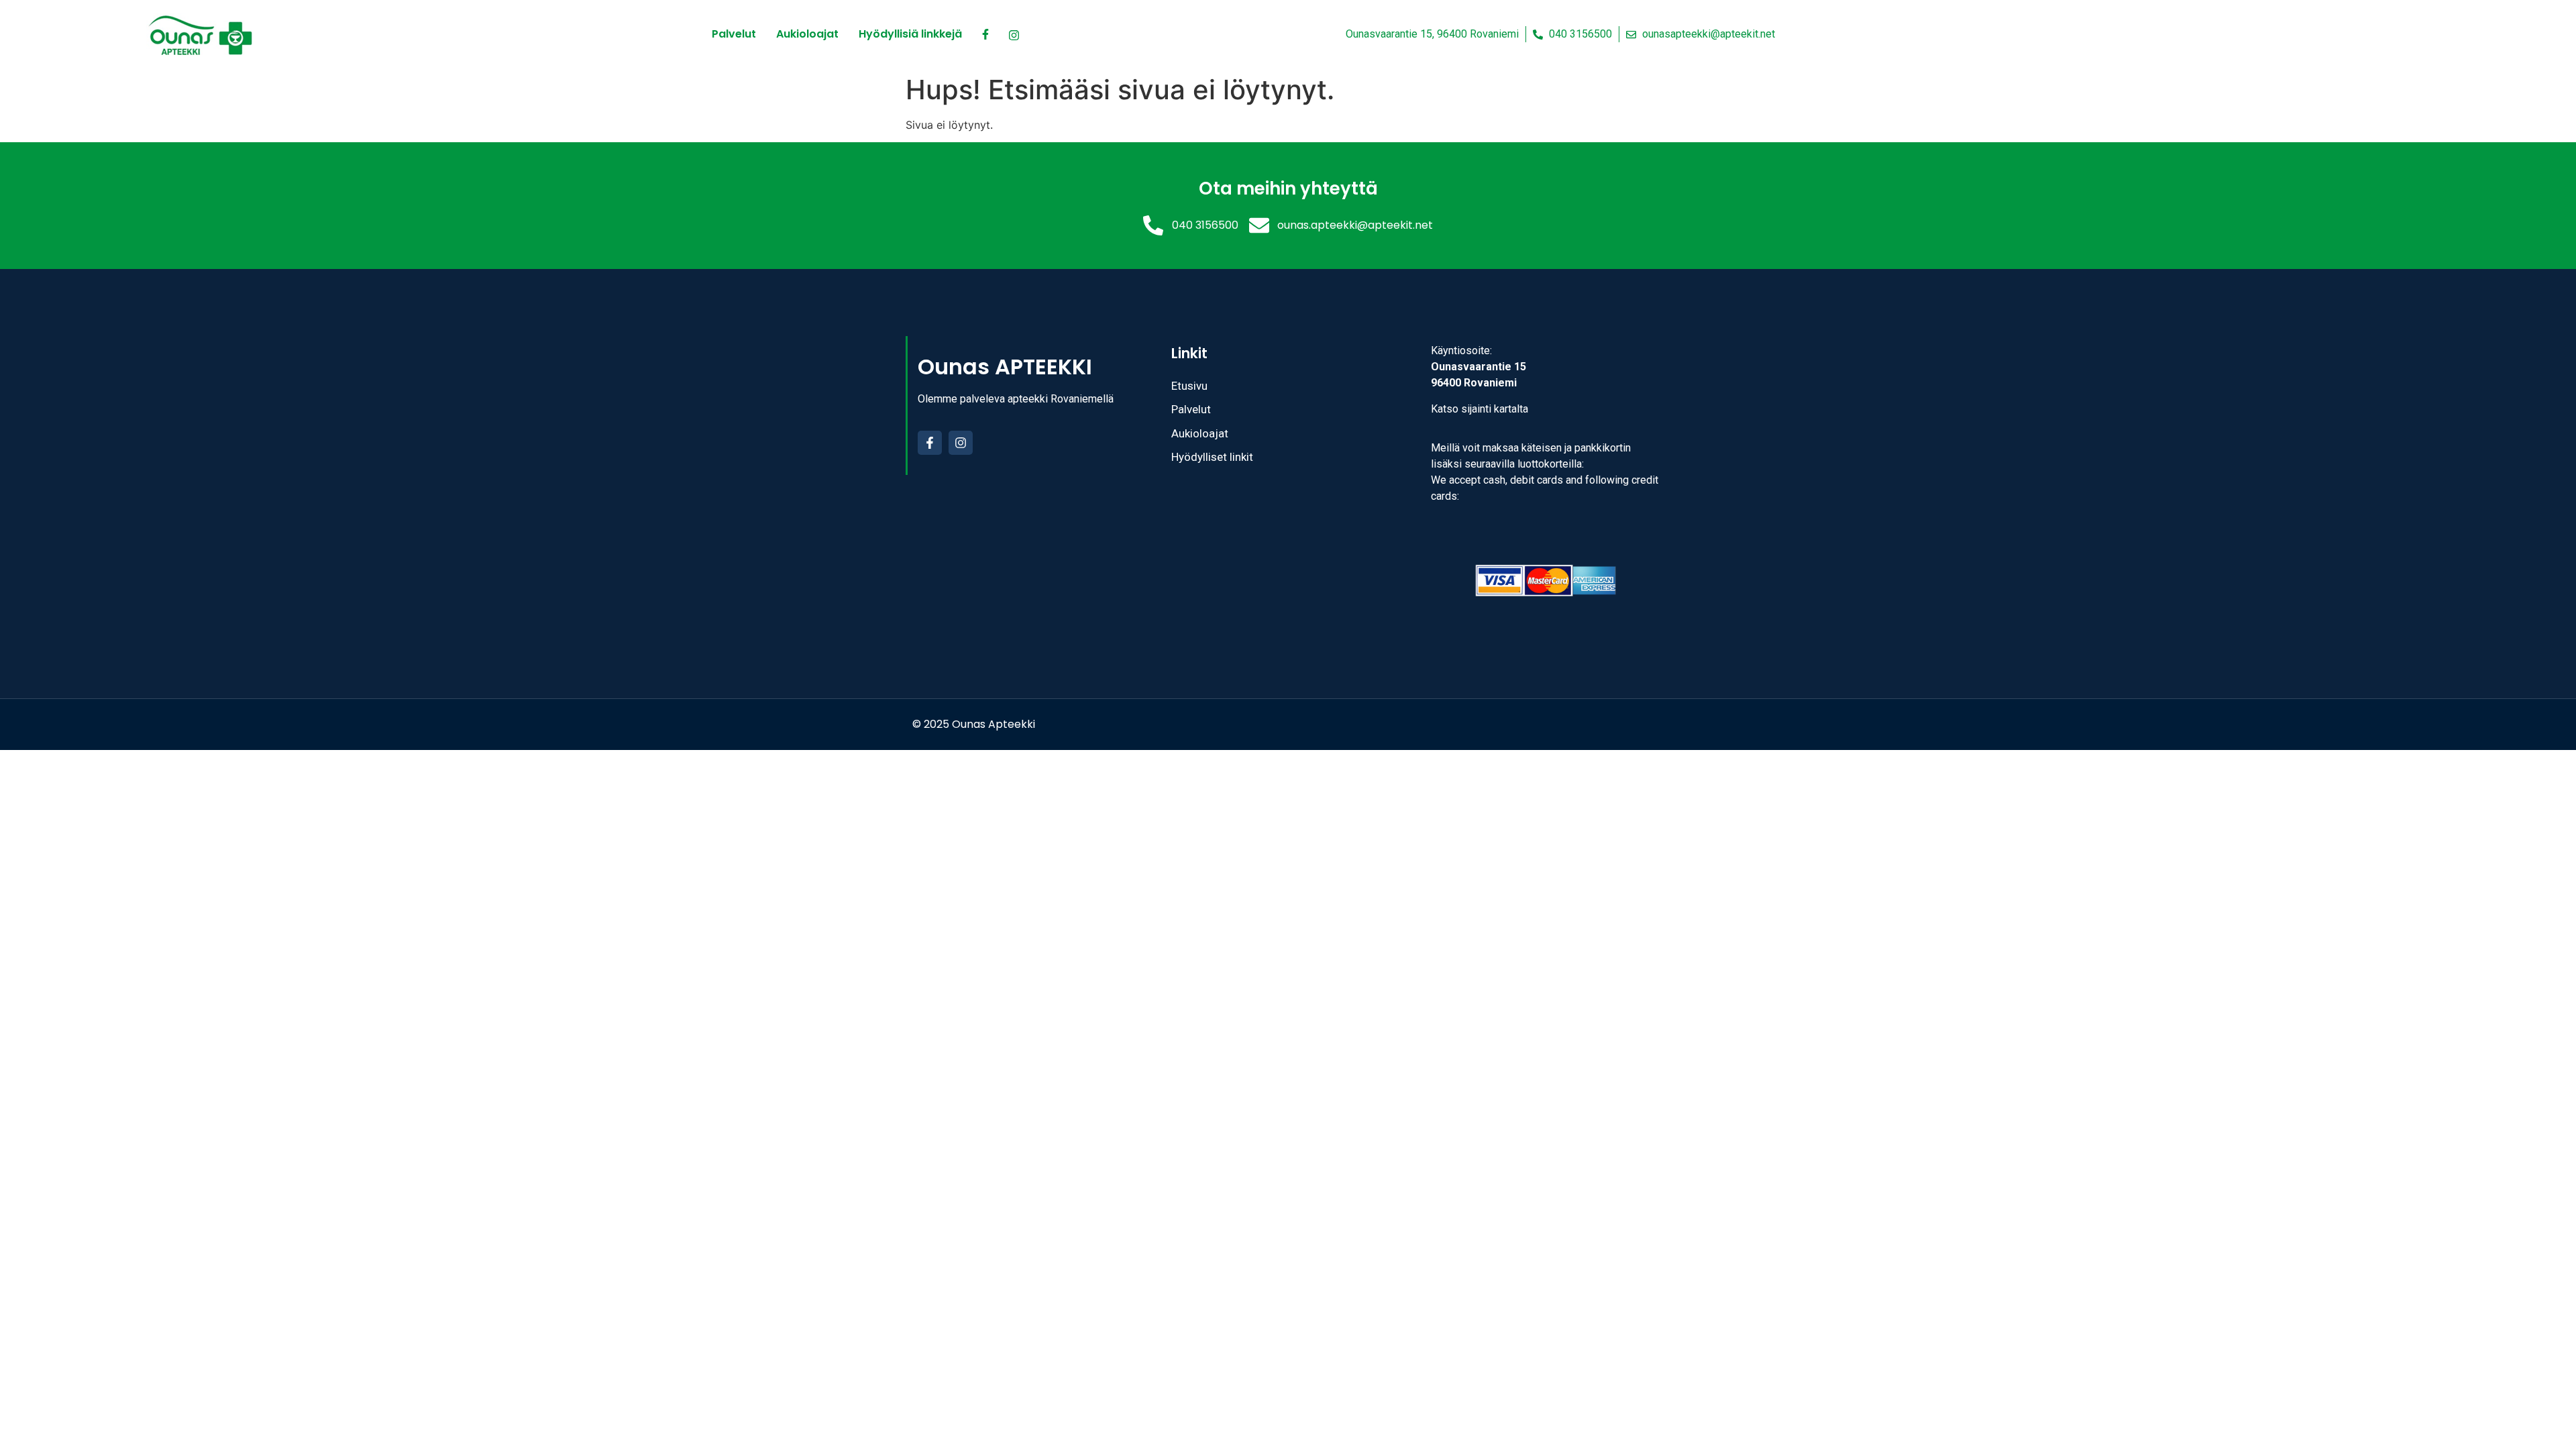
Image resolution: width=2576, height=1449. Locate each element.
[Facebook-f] (930, 443)
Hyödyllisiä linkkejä (910, 34)
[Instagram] (961, 443)
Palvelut (734, 34)
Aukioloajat (807, 34)
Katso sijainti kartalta (1480, 409)
